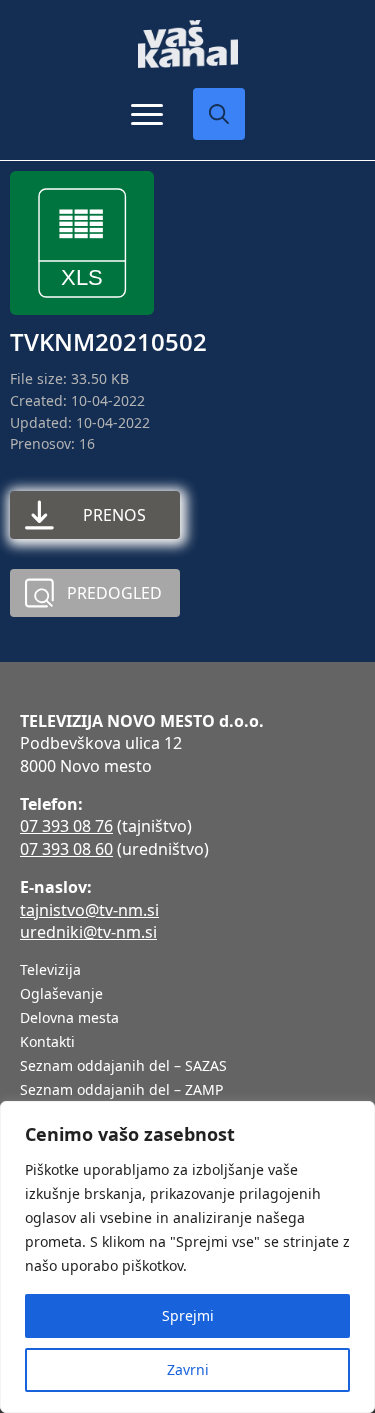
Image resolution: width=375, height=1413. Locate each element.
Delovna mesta (69, 1019)
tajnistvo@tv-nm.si (89, 910)
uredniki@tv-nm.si (88, 932)
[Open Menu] (147, 114)
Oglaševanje (61, 995)
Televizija (50, 971)
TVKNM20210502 (108, 341)
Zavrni (188, 1369)
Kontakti (47, 1043)
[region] (187, 1257)
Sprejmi (188, 1315)
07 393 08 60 (66, 849)
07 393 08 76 (66, 826)
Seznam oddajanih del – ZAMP (121, 1091)
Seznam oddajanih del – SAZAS (123, 1067)
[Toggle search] (219, 114)
